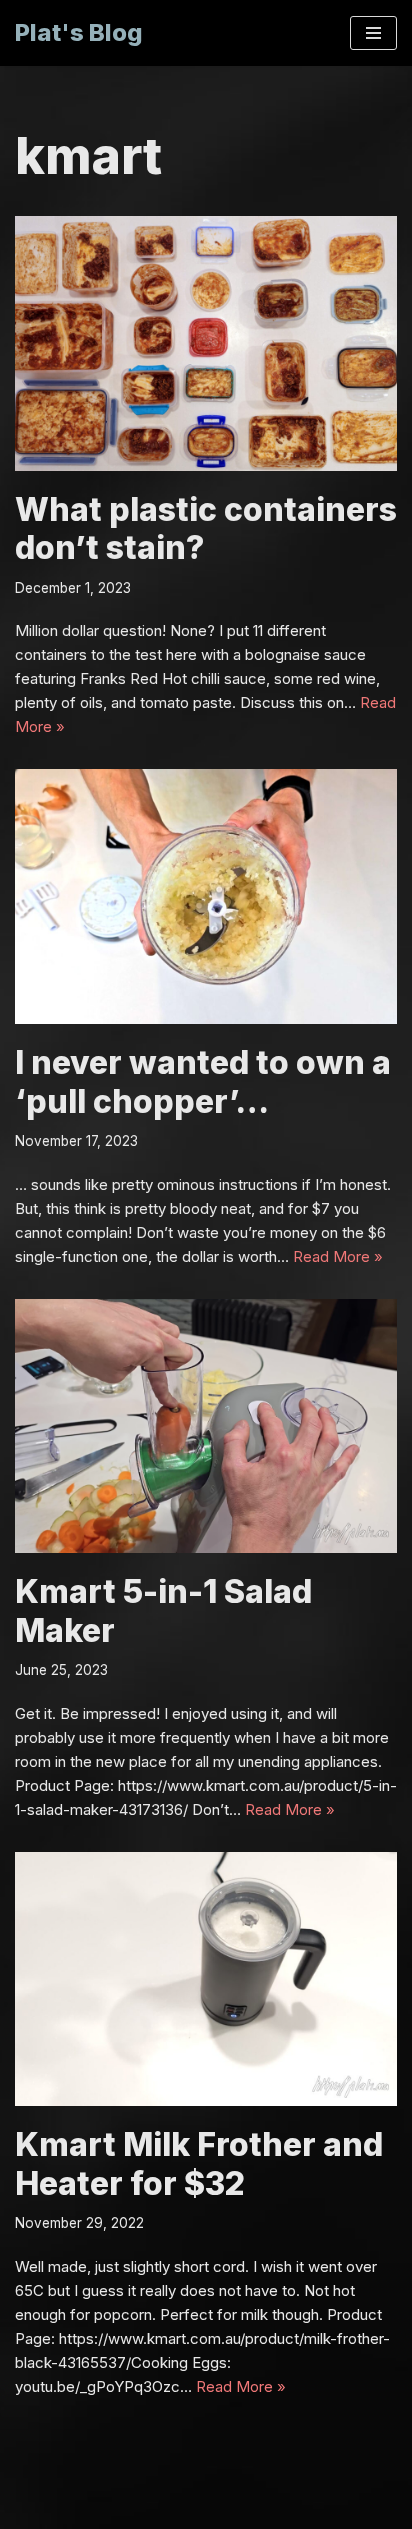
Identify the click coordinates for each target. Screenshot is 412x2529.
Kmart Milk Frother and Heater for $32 (199, 2163)
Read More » (338, 1256)
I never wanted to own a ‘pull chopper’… (203, 1081)
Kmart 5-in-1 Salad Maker (163, 1610)
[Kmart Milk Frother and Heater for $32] (206, 1979)
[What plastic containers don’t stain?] (206, 343)
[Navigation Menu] (373, 33)
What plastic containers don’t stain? (206, 528)
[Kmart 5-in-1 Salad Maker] (206, 1426)
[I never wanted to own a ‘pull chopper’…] (206, 896)
